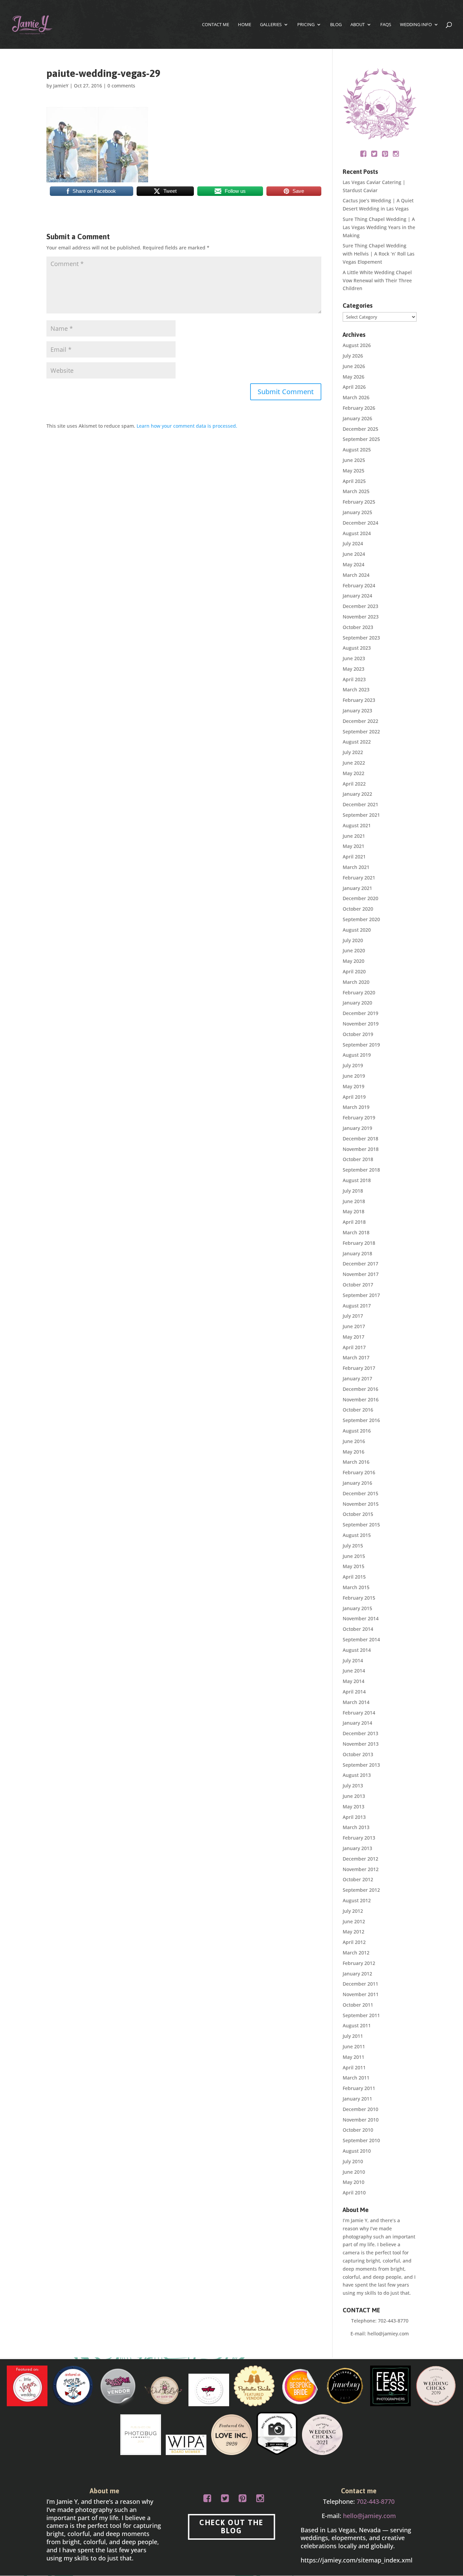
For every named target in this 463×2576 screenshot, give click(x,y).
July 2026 (353, 356)
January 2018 (357, 1253)
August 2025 (357, 450)
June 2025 (354, 460)
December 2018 (360, 1139)
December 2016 (360, 1389)
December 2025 (360, 429)
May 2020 (354, 961)
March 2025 (356, 491)
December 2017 (360, 1264)
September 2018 (361, 1170)
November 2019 (361, 1024)
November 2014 (361, 1618)
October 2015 (358, 1514)
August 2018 (357, 1180)
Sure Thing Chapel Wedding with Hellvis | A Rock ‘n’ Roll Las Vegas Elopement (379, 254)
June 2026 (354, 366)
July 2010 (353, 2161)
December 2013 (360, 1733)
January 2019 (357, 1128)
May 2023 (354, 669)
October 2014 (358, 1629)
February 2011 (359, 2088)
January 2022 (357, 794)
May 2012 (354, 1932)
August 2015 (357, 1535)
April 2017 (354, 1347)
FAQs (386, 25)
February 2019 (359, 1118)
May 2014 (354, 1681)
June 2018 (354, 1201)
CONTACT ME (216, 25)
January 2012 (357, 1974)
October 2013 (358, 1754)
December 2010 (360, 2109)
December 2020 (360, 898)
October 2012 (358, 1879)
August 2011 (357, 2025)
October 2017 (358, 1285)
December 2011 (360, 1984)
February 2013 (359, 1838)
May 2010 (354, 2182)
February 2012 (359, 1963)
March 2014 (356, 1702)
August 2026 (357, 345)
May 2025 (354, 471)
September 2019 (361, 1045)
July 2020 (353, 940)
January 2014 (357, 1723)
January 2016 (357, 1483)
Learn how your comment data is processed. (187, 426)
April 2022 (354, 784)
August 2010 (357, 2151)
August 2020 (357, 930)
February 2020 (359, 992)
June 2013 (354, 1796)
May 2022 (354, 773)
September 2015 (361, 1525)
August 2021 (357, 825)
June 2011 (354, 2046)
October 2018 (358, 1159)
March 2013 (356, 1827)
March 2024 (356, 575)
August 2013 (357, 1775)
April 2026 (354, 387)
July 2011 (353, 2036)
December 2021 (360, 804)
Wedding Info (416, 25)
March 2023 (356, 689)
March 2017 (356, 1357)
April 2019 (354, 1097)
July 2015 (353, 1546)
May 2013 (354, 1807)
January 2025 (357, 512)
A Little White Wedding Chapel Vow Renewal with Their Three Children (377, 280)
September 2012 (361, 1890)
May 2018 (354, 1211)
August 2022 (357, 742)
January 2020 (357, 1003)
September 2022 (361, 732)
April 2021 (354, 857)
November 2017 (361, 1274)
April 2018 (354, 1222)
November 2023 (361, 617)
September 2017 (361, 1295)
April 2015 (354, 1577)
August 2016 (357, 1431)
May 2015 (354, 1566)
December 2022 (360, 721)
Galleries (271, 25)
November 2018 (361, 1149)
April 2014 (354, 1692)
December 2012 (360, 1859)
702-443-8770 (393, 2321)
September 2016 (361, 1420)
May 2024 (354, 564)
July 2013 (353, 1786)
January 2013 (357, 1848)
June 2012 (354, 1921)
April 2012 (354, 1942)
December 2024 (360, 523)
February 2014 (359, 1713)
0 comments (121, 86)
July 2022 (353, 752)
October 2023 (358, 627)
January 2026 (357, 418)
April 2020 (354, 971)
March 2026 (356, 397)
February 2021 (359, 878)
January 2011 (357, 2099)
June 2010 (354, 2172)
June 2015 (354, 1556)
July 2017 (353, 1316)
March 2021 (356, 867)
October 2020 (358, 909)
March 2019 (356, 1107)
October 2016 (358, 1410)
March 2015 (356, 1587)
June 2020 (354, 950)
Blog (336, 25)
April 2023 (354, 679)
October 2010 (358, 2130)
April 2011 (354, 2067)
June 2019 (354, 1076)
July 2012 (353, 1911)
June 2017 (354, 1326)
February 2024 (359, 585)
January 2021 (357, 888)
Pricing (306, 25)
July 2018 (353, 1191)
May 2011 (354, 2057)
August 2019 (357, 1055)
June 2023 (354, 658)
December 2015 (360, 1493)
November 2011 (361, 1994)
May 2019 (354, 1086)
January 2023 (357, 711)
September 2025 (361, 439)
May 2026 (354, 377)
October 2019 (358, 1034)
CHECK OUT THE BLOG (231, 2527)
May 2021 (354, 846)
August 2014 (357, 1650)
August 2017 (357, 1306)
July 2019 (353, 1065)
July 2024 (353, 543)
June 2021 (354, 836)
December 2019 (360, 1013)
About (358, 25)
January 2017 (357, 1378)
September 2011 (361, 2015)
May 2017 (354, 1337)
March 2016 (356, 1462)
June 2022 (354, 763)
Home (245, 25)
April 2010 (354, 2193)
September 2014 (361, 1639)
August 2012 (357, 1900)
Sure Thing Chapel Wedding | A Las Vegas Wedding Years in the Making (379, 227)
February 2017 (359, 1368)
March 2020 (356, 982)
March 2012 (356, 1953)
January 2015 (357, 1608)
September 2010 (361, 2140)
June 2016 (354, 1441)
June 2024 (354, 554)
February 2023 (359, 700)
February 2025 (359, 502)
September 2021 (361, 815)
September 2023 (361, 638)
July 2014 (353, 1660)
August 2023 (357, 648)
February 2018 (359, 1243)
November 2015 (361, 1504)
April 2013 (354, 1817)
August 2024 (357, 533)
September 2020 (361, 919)
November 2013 (361, 1744)
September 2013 (361, 1765)
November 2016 (361, 1399)
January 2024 (357, 596)
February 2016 (359, 1472)
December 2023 (360, 606)
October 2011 (358, 2005)
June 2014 (354, 1671)
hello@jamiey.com (388, 2334)
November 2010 (361, 2120)
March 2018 (356, 1232)
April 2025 (354, 481)
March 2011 (356, 2078)
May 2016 (354, 1452)
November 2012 (361, 1869)
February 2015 (359, 1598)
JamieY (61, 86)
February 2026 (359, 408)
